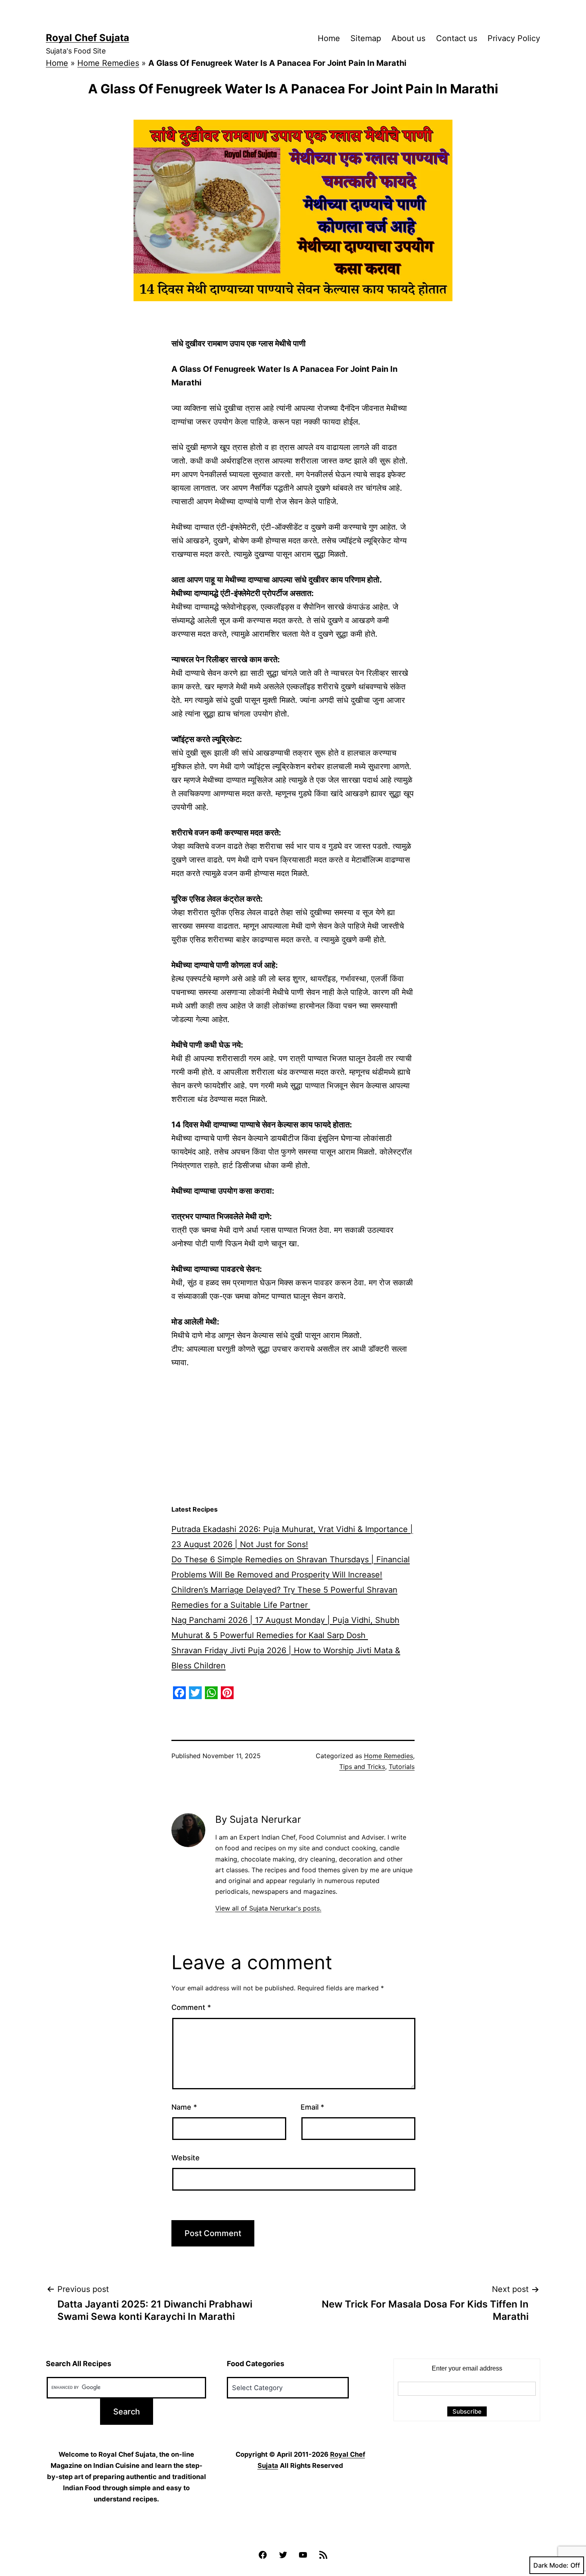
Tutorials (402, 1767)
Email (312, 2107)
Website (186, 2158)
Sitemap (366, 38)
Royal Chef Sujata (88, 38)
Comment (191, 2007)
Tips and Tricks (362, 1767)
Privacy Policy (514, 38)
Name (184, 2107)
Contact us (457, 38)
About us (408, 38)
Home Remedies (108, 63)
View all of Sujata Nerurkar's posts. (268, 1908)
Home (329, 38)
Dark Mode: (551, 2565)
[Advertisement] (293, 1437)
